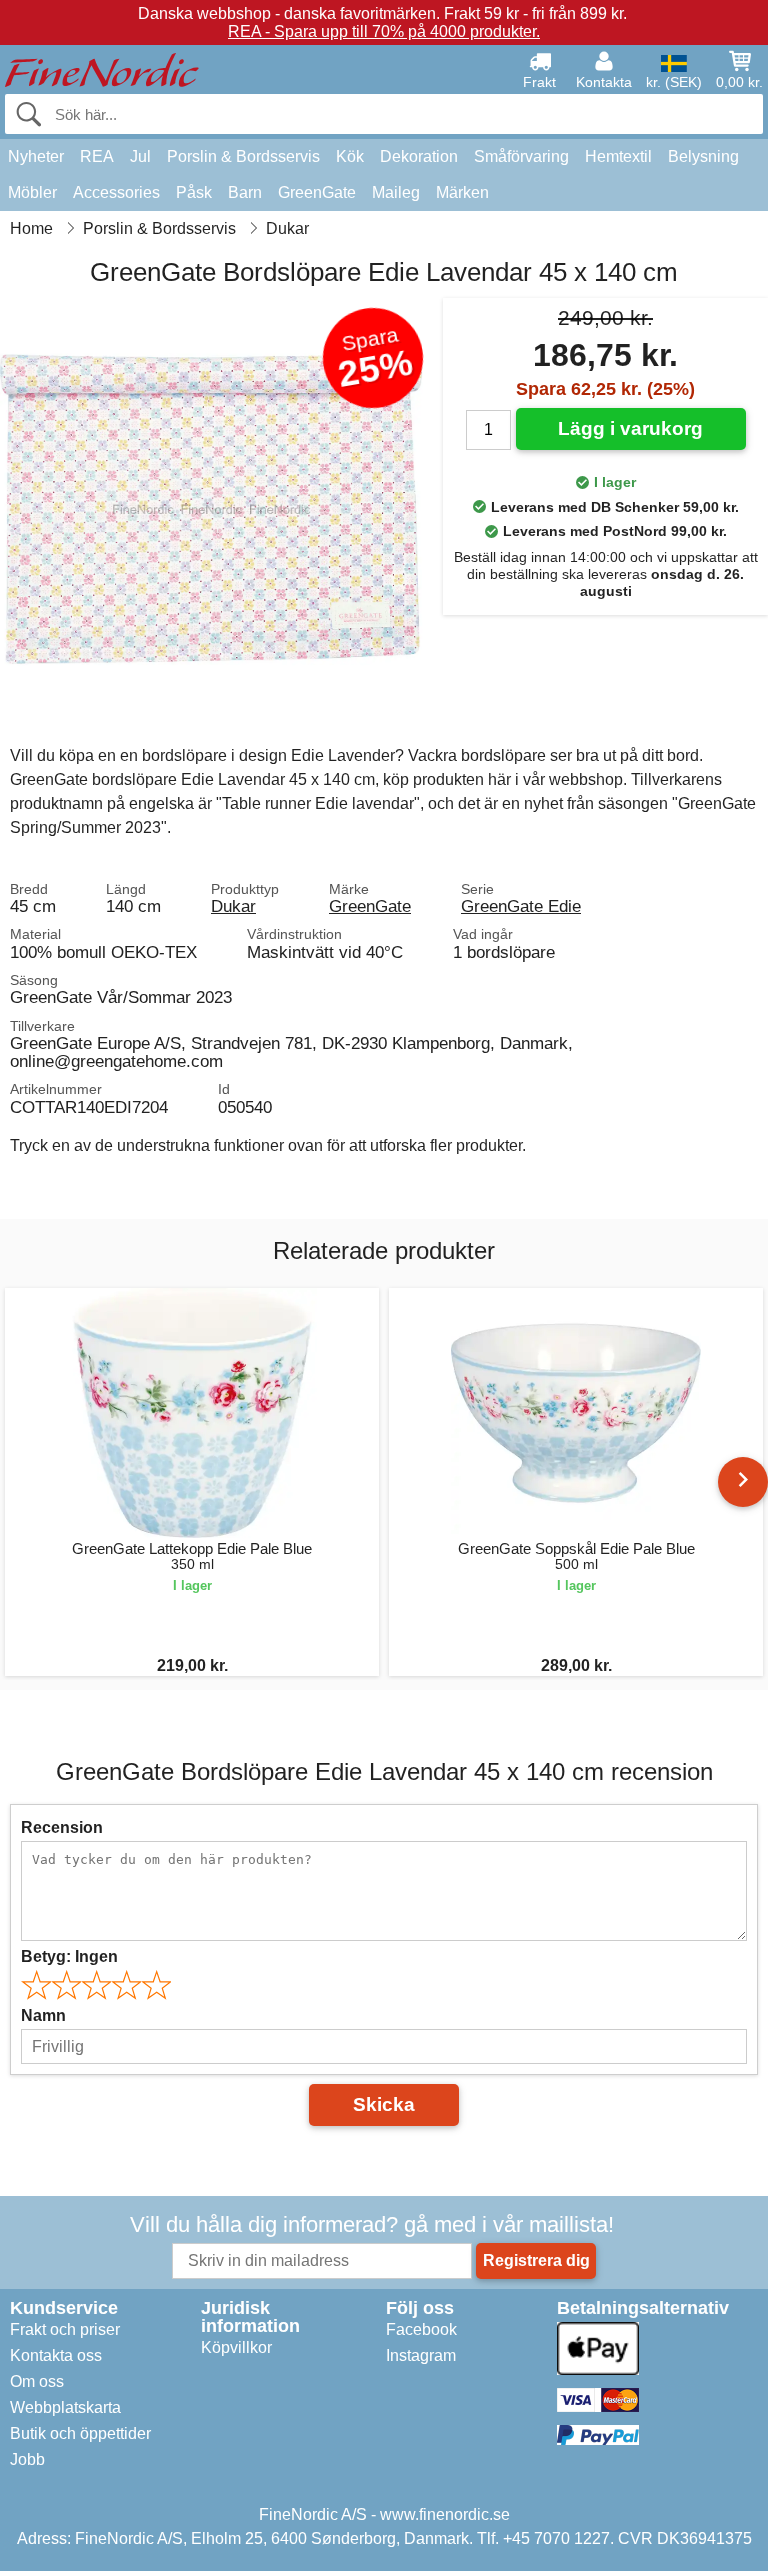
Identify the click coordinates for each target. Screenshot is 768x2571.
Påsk (194, 192)
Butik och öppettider (80, 2433)
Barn (245, 192)
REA (97, 156)
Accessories (116, 192)
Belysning (703, 156)
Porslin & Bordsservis (243, 156)
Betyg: (69, 1956)
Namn (43, 2015)
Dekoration (419, 156)
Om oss (37, 2381)
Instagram (421, 2355)
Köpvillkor (236, 2347)
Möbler (32, 192)
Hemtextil (618, 156)
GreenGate (317, 192)
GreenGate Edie (521, 906)
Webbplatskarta (65, 2407)
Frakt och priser (65, 2329)
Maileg (396, 192)
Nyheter (36, 156)
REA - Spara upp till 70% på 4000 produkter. (384, 31)
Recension (62, 1827)
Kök (350, 156)
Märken (462, 192)
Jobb (27, 2459)
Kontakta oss (56, 2355)
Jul (140, 156)
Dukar (233, 906)
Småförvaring (521, 156)
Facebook (421, 2329)
